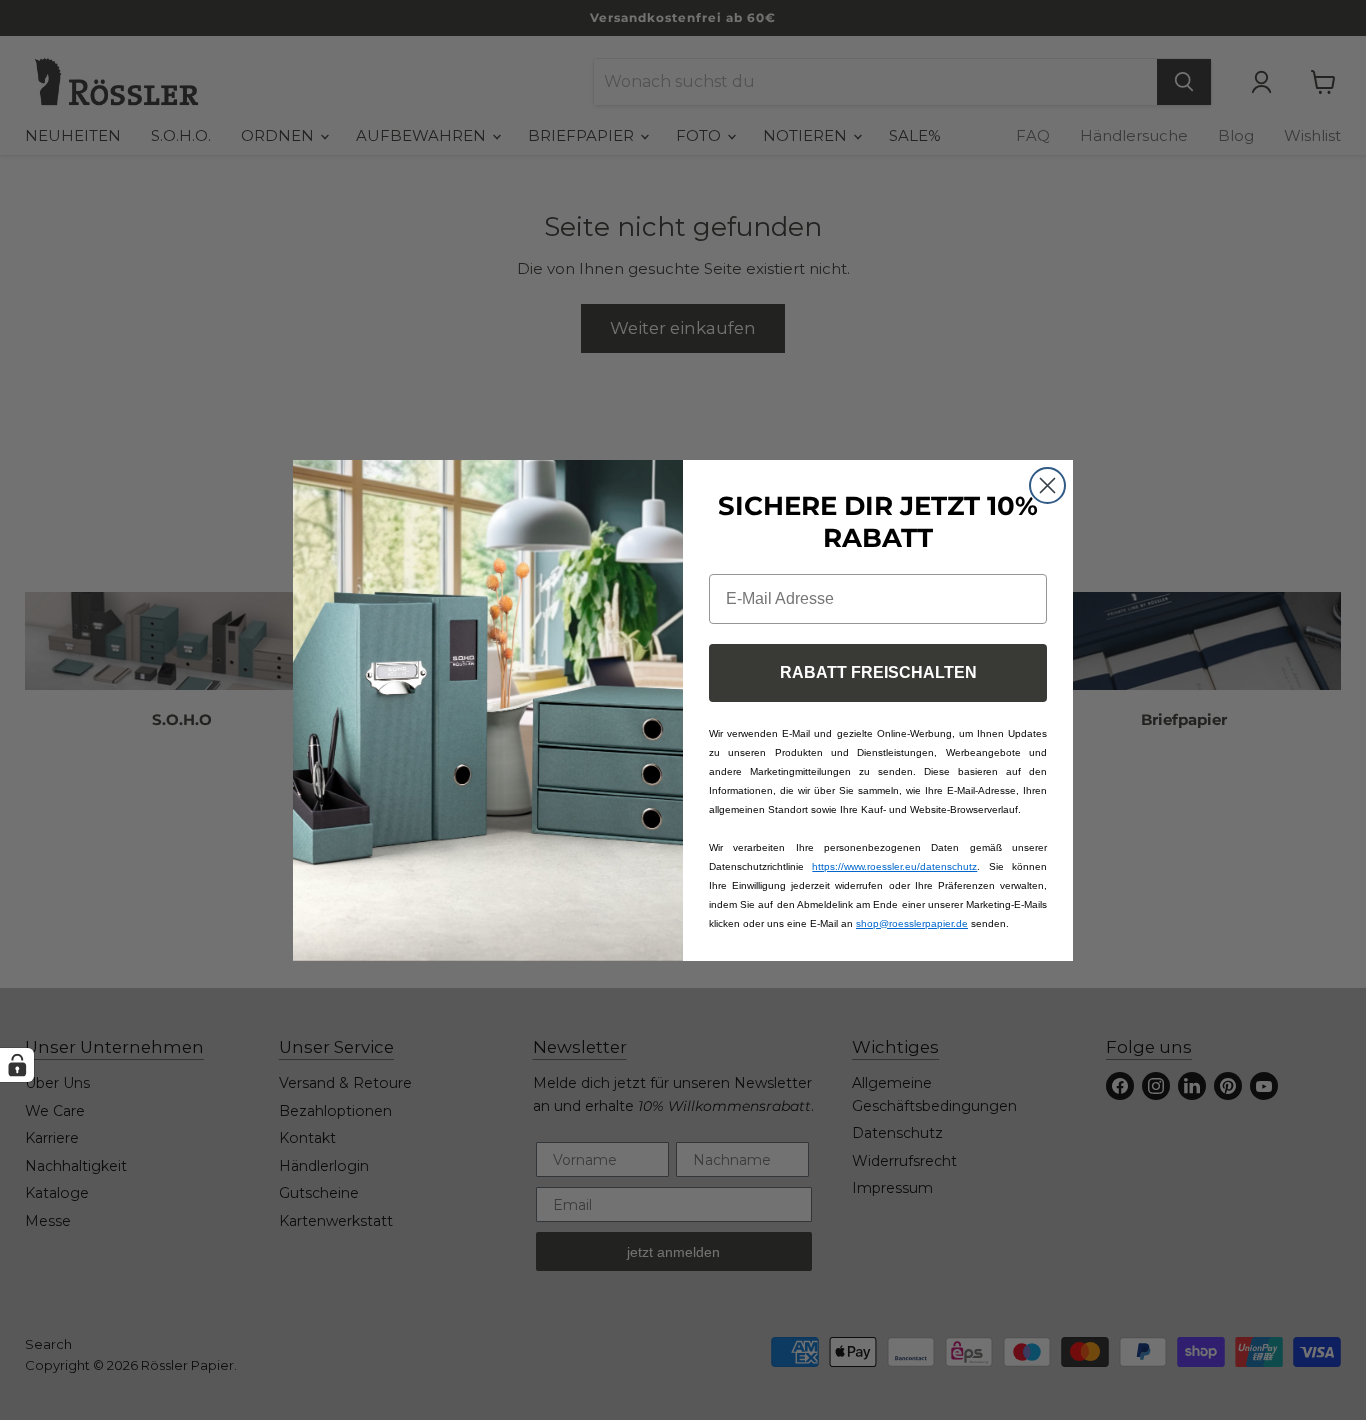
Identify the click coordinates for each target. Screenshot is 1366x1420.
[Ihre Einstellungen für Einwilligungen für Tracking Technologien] (17, 1065)
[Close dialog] (1047, 485)
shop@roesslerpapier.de (912, 923)
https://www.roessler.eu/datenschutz (894, 866)
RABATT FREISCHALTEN (878, 672)
